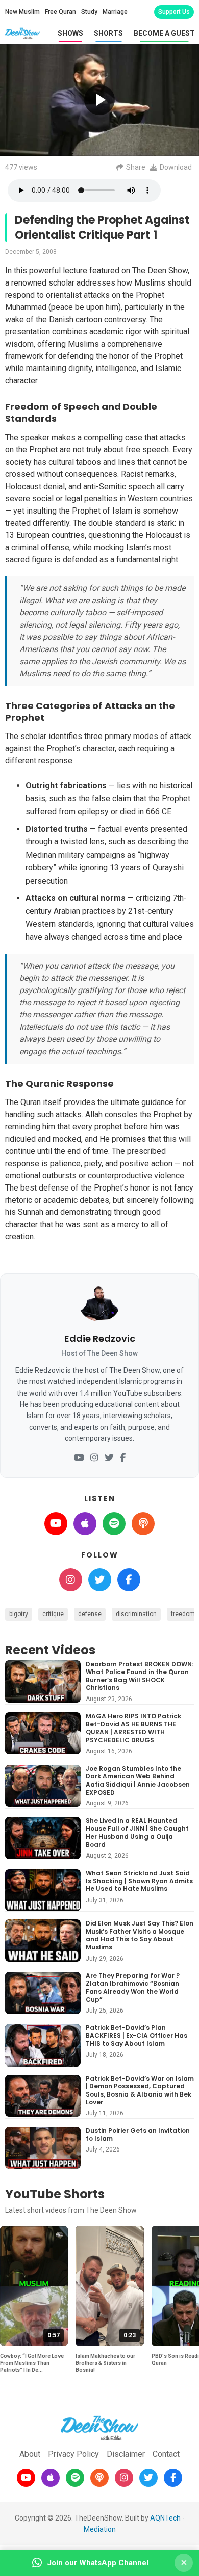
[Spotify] (75, 2478)
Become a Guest (164, 33)
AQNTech (165, 2518)
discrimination (136, 1614)
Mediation (100, 2529)
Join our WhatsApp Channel (98, 2563)
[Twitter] (109, 1458)
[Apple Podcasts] (51, 2478)
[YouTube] (79, 1458)
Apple (85, 1524)
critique (53, 1614)
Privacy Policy (73, 2454)
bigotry (19, 1614)
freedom (183, 1614)
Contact (166, 2454)
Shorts (108, 33)
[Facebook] (123, 1458)
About (30, 2454)
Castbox (143, 1524)
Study (89, 12)
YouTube (56, 1524)
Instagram (71, 1580)
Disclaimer (126, 2454)
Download (176, 167)
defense (90, 1614)
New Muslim (22, 12)
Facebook (129, 1580)
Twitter (100, 1580)
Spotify (114, 1524)
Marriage (115, 12)
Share (136, 167)
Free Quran (60, 12)
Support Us (174, 12)
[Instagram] (94, 1458)
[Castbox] (99, 2478)
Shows (70, 33)
